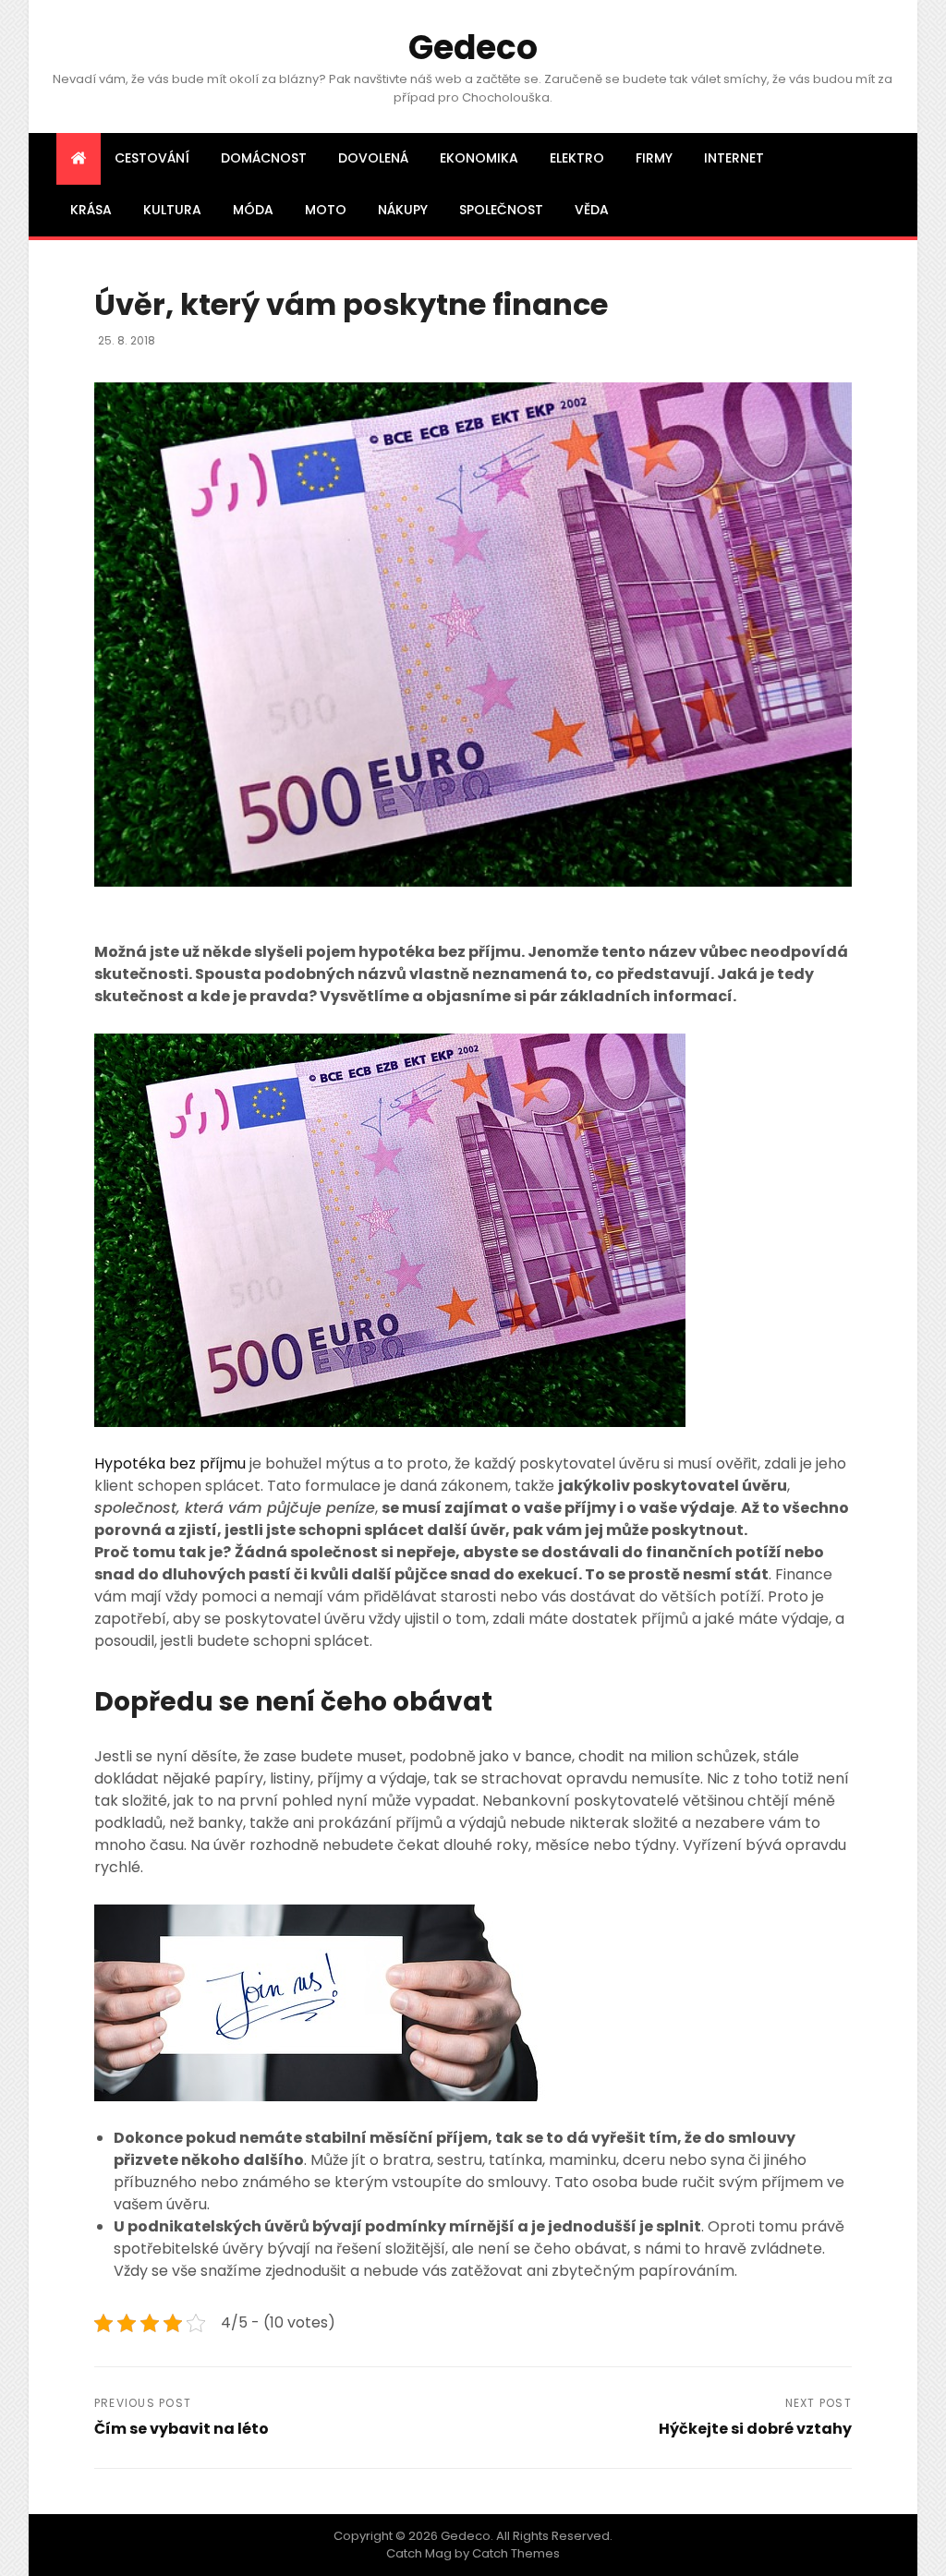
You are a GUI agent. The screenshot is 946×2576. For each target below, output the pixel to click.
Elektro (577, 158)
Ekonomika (479, 158)
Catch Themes (516, 2553)
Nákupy (403, 210)
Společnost (501, 210)
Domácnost (264, 158)
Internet (734, 158)
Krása (91, 210)
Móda (253, 210)
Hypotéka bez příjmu (170, 1463)
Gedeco (473, 48)
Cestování (152, 158)
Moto (326, 210)
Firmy (654, 158)
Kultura (172, 210)
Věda (592, 210)
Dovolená (373, 158)
